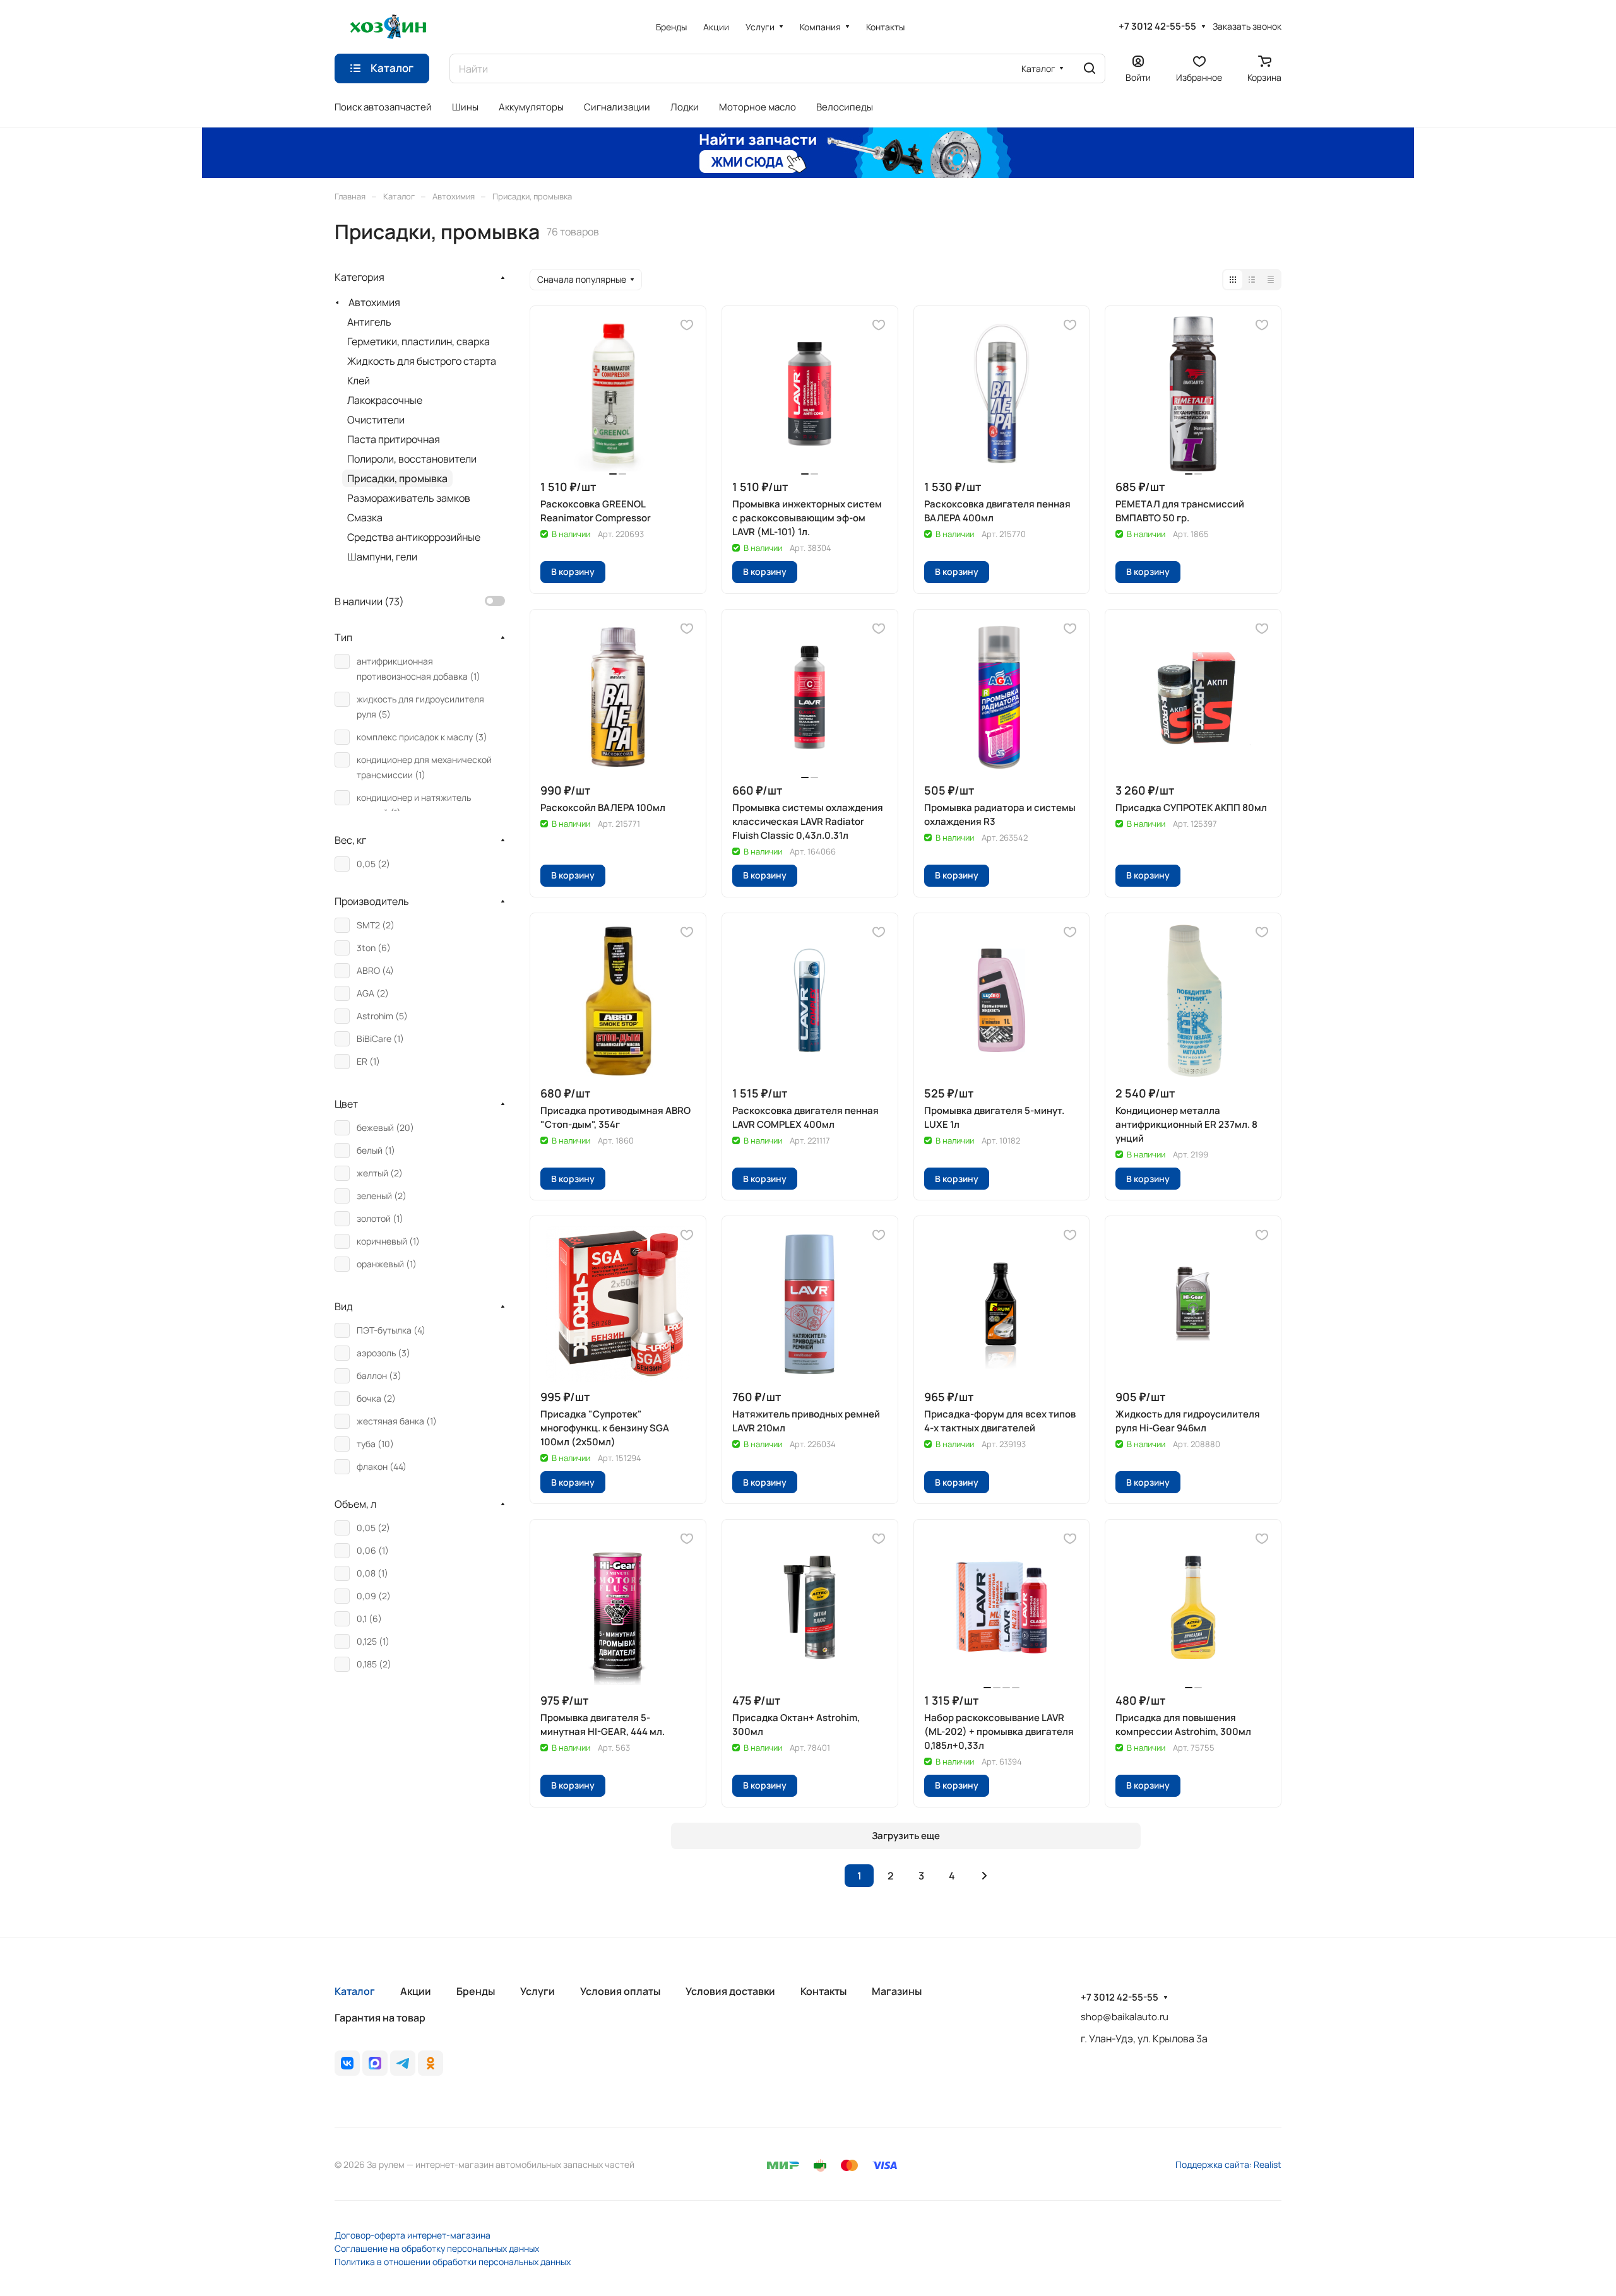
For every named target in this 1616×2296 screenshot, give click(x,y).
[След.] (984, 1876)
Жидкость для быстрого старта (422, 361)
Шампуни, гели (382, 557)
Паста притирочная (394, 439)
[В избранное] (687, 325)
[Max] (375, 2063)
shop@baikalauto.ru (1125, 2017)
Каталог (355, 1991)
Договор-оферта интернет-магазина (413, 2235)
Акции (416, 1991)
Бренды (476, 1991)
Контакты (823, 1991)
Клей (359, 381)
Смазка (365, 518)
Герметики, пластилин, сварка (419, 341)
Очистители (376, 420)
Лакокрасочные (385, 400)
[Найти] (1090, 68)
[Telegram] (403, 2063)
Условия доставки (730, 1991)
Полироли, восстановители (412, 459)
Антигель (369, 322)
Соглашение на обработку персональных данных (437, 2248)
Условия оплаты (620, 1991)
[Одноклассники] (431, 2063)
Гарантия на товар (380, 2018)
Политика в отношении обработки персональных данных (453, 2262)
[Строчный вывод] (1252, 280)
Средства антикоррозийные (414, 537)
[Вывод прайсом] (1271, 280)
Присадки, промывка (397, 478)
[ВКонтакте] (347, 2063)
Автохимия (374, 302)
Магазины (897, 1991)
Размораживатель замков (409, 498)
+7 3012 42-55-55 (1157, 27)
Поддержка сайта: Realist (1228, 2164)
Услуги (538, 1991)
